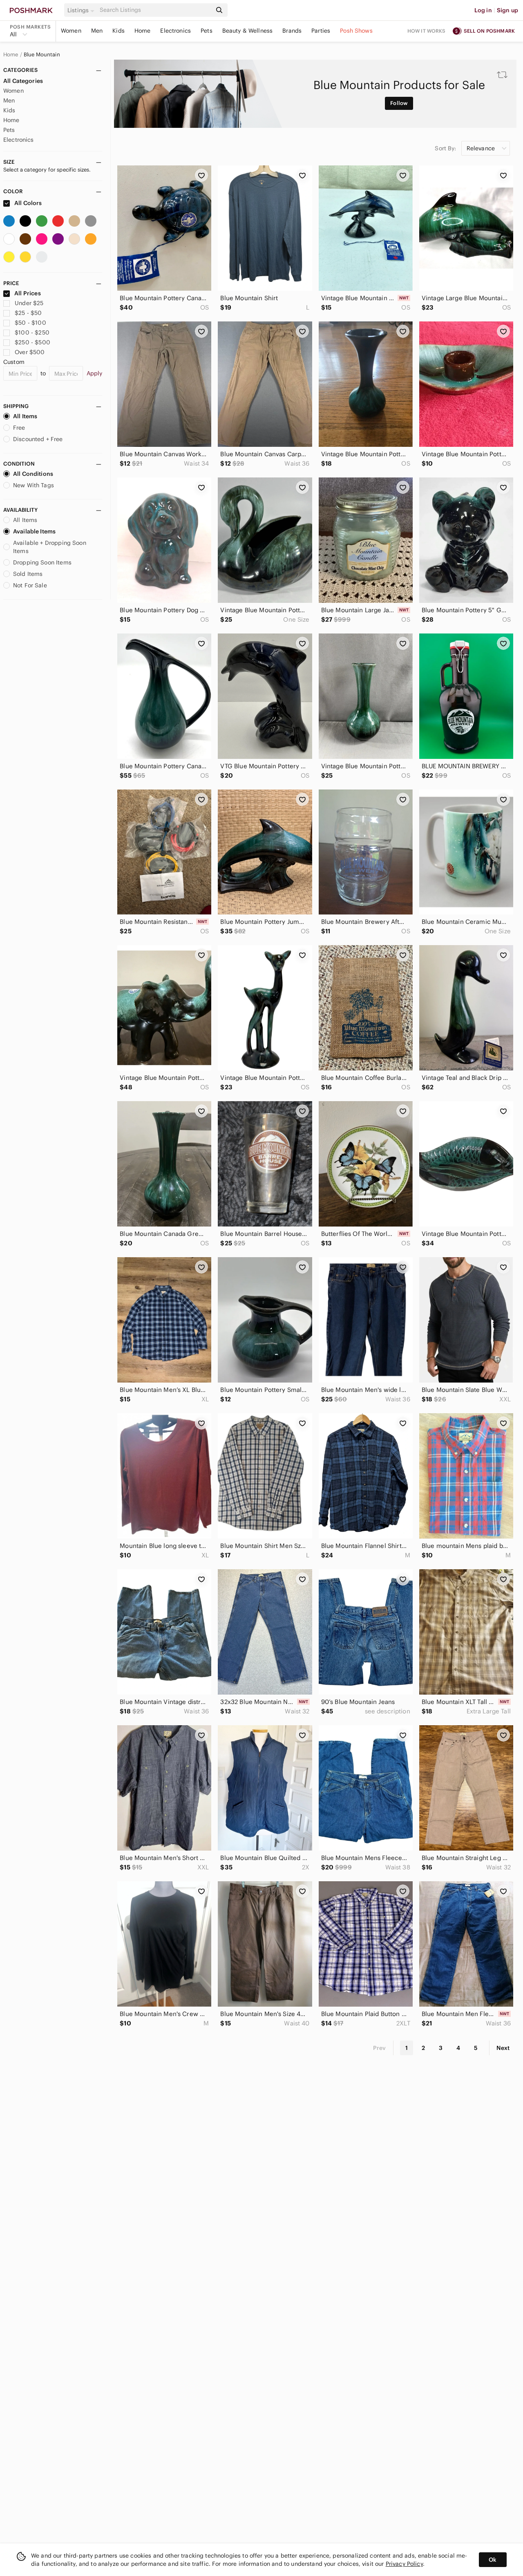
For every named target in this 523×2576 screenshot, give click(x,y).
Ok (493, 2560)
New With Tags (34, 485)
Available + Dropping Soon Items (50, 547)
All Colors (28, 203)
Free (19, 428)
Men (97, 31)
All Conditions (33, 474)
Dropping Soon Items (42, 562)
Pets (207, 31)
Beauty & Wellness (248, 31)
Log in (483, 10)
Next (503, 2048)
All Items (25, 416)
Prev (380, 2048)
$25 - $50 (28, 313)
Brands (292, 31)
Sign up (507, 10)
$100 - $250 (32, 332)
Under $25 (29, 303)
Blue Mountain (42, 55)
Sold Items (28, 574)
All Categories (23, 81)
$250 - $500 (32, 342)
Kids (118, 31)
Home (143, 31)
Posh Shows (356, 31)
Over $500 (30, 352)
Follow (399, 103)
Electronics (175, 31)
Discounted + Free (38, 439)
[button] (82, 10)
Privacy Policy (404, 2564)
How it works (427, 31)
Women (71, 31)
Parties (321, 31)
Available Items (34, 531)
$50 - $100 (30, 323)
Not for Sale (30, 585)
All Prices (28, 293)
